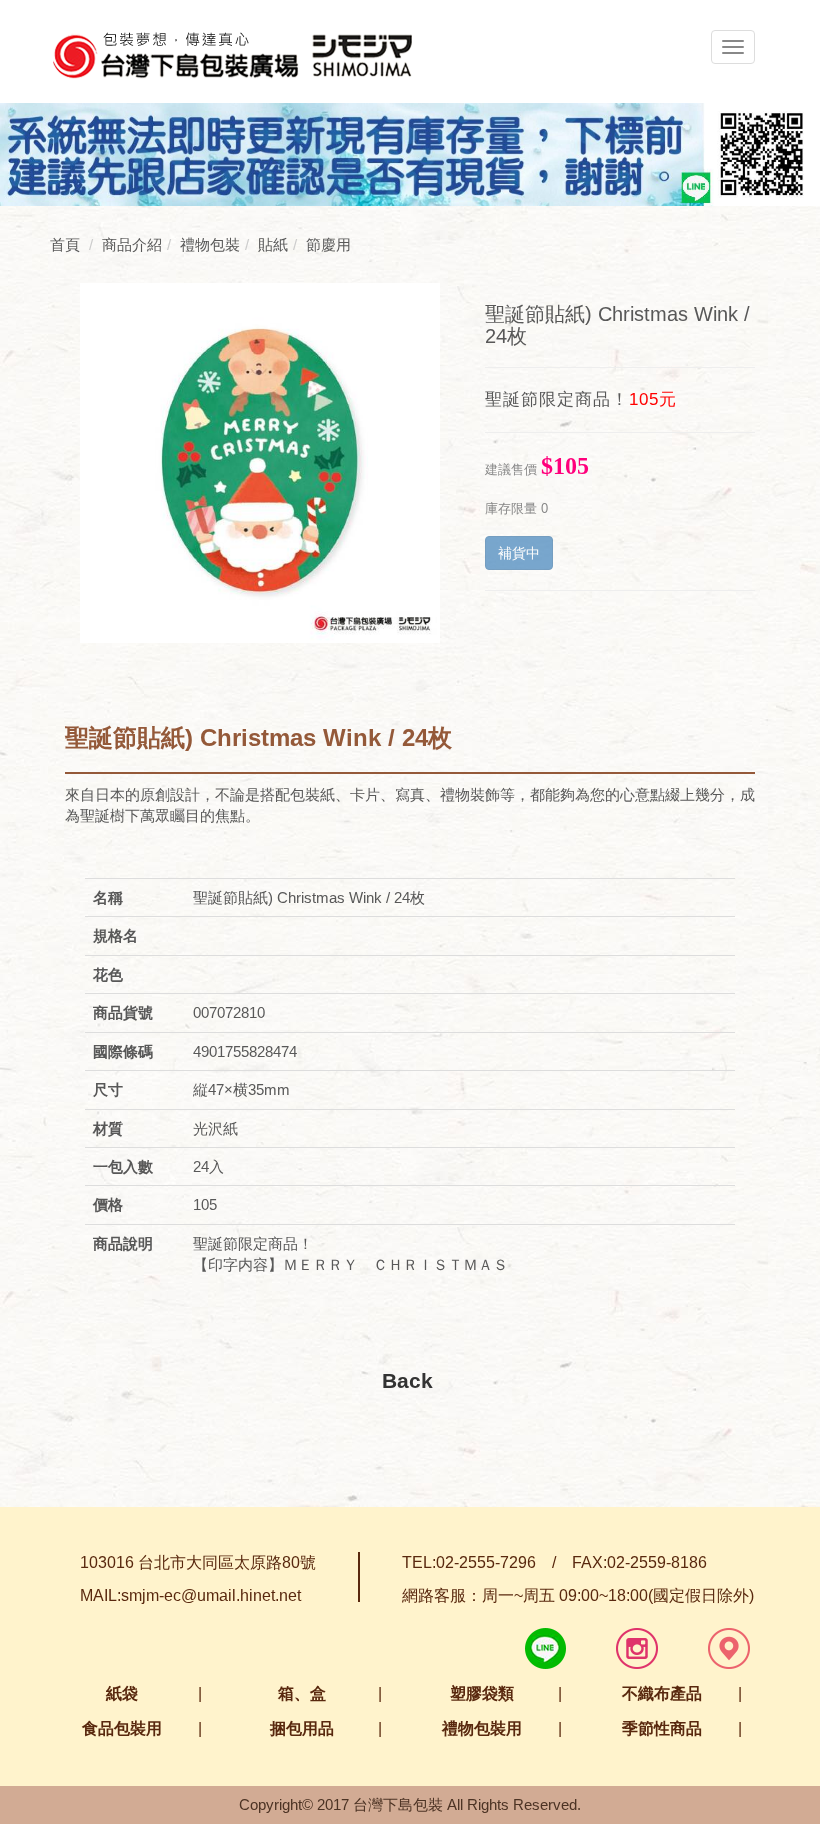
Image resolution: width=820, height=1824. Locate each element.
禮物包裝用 (482, 1728)
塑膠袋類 (482, 1693)
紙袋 (122, 1693)
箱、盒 (302, 1693)
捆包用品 (302, 1728)
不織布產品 (662, 1693)
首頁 (65, 244)
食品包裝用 (122, 1728)
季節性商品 (662, 1728)
